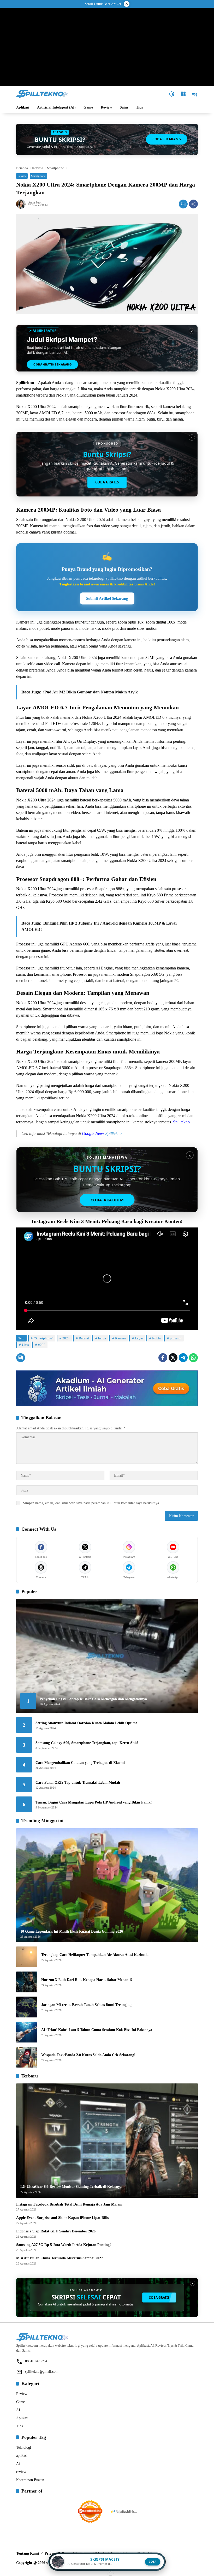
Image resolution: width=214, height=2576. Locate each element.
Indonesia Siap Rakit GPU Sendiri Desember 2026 (56, 2231)
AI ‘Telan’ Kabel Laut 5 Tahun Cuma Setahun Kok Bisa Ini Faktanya (97, 2030)
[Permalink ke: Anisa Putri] (22, 204)
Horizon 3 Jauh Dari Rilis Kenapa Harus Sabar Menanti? (87, 1980)
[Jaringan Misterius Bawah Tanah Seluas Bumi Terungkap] (27, 2007)
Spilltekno (181, 1122)
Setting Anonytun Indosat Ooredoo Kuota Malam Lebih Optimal (87, 1723)
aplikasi (22, 2456)
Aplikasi (22, 2418)
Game (20, 2402)
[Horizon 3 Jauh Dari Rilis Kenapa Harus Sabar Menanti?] (27, 1982)
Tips (19, 2426)
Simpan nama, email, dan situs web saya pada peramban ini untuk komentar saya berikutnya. (91, 1503)
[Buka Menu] (183, 94)
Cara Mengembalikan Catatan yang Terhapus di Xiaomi (80, 1763)
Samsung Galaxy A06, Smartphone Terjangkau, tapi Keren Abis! (87, 1743)
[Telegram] (183, 1358)
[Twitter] (173, 1358)
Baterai (84, 1338)
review (21, 2472)
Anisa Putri (35, 203)
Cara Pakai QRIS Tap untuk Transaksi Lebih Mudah (78, 1783)
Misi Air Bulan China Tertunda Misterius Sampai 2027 (60, 2258)
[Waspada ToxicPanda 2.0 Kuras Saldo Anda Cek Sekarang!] (27, 2057)
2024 (66, 1338)
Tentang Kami (28, 2553)
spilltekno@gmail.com (42, 2372)
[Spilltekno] (42, 94)
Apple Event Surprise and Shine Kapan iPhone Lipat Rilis (62, 2218)
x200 (42, 1345)
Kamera (120, 1338)
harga (102, 1338)
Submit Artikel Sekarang (107, 598)
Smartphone (38, 176)
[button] (172, 94)
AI (18, 2410)
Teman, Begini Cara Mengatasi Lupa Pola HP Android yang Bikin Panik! (94, 1802)
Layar (139, 1338)
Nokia (156, 1338)
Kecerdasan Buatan (30, 2480)
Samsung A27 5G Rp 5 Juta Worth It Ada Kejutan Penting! (64, 2245)
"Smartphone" (43, 1338)
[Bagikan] (193, 204)
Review (22, 176)
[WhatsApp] (193, 1358)
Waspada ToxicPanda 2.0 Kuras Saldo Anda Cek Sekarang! (88, 2055)
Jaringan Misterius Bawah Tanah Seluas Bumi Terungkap (87, 2005)
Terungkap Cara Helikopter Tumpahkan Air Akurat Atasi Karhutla (95, 1955)
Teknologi (24, 2448)
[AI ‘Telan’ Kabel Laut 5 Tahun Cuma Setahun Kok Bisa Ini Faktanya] (27, 2032)
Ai (18, 2464)
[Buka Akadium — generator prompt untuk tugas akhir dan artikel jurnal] (107, 1388)
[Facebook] (163, 1358)
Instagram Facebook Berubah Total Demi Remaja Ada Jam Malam (69, 2204)
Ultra (25, 1345)
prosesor (176, 1338)
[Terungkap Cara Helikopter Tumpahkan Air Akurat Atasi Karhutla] (27, 1957)
